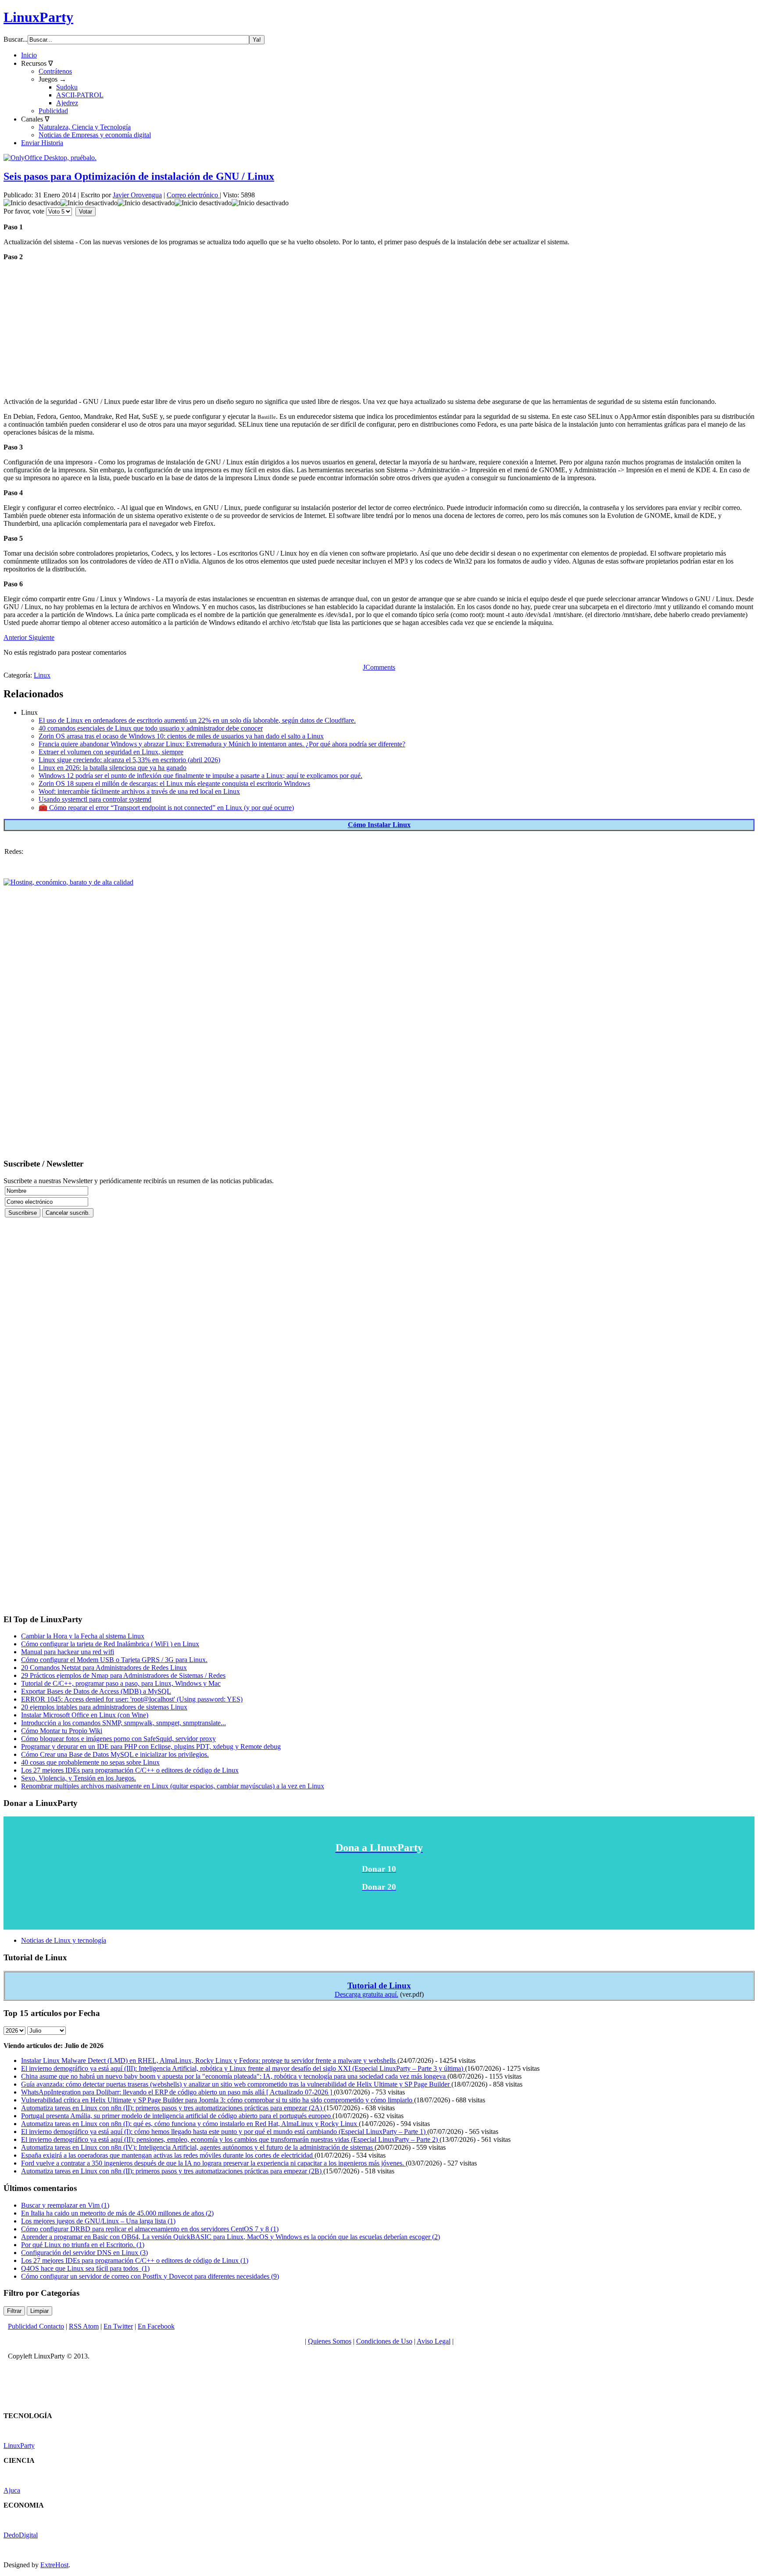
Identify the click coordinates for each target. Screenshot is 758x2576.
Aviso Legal (434, 2341)
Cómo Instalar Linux (379, 825)
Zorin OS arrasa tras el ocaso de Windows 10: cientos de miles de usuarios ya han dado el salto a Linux (181, 736)
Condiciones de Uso (384, 2341)
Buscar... (16, 39)
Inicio (29, 55)
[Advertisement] (267, 329)
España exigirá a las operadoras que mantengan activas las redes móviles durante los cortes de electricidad (168, 2155)
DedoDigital (21, 2535)
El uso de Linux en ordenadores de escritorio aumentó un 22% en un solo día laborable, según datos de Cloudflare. (197, 720)
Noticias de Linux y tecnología (64, 1940)
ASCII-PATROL (80, 95)
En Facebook (156, 2326)
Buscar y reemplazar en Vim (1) (65, 2205)
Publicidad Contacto (36, 2326)
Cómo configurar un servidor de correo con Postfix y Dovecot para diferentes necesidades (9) (150, 2276)
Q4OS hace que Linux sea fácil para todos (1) (85, 2268)
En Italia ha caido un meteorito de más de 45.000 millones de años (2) (117, 2213)
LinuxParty (38, 17)
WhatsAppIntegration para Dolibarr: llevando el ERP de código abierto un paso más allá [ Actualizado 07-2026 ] (177, 2092)
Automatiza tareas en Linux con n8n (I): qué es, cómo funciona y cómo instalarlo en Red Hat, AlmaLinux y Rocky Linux (190, 2124)
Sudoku (67, 87)
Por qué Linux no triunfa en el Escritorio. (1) (83, 2245)
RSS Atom (84, 2326)
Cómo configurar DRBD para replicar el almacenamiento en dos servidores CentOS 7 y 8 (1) (150, 2229)
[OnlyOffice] (50, 158)
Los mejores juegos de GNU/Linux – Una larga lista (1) (98, 2221)
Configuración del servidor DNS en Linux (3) (84, 2253)
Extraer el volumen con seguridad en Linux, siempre (111, 752)
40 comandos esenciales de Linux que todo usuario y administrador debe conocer (151, 728)
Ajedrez (67, 103)
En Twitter (118, 2326)
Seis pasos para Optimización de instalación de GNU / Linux (139, 176)
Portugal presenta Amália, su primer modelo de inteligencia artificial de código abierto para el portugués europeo (177, 2116)
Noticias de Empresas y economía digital (95, 135)
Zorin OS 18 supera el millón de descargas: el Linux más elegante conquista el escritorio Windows (174, 783)
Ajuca (12, 2490)
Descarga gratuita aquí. (366, 1994)
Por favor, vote (24, 211)
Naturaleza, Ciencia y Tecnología (85, 127)
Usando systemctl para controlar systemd (95, 799)
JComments (379, 667)
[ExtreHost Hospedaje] (68, 882)
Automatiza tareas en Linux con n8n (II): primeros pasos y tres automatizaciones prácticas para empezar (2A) (172, 2108)
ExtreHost (54, 2565)
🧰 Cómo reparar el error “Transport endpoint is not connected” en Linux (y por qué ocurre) (166, 808)
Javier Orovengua (137, 195)
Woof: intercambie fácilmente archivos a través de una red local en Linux (139, 791)
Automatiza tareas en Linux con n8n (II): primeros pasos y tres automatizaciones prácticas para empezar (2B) (172, 2171)
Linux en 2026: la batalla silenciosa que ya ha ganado (113, 768)
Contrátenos (55, 71)
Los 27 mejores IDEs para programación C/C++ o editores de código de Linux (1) (135, 2260)
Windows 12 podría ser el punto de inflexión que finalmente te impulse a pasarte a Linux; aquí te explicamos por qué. (200, 776)
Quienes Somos (330, 2341)
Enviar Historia (42, 143)
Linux (42, 675)
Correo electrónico (193, 195)
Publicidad (53, 111)
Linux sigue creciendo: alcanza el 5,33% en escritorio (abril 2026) (129, 760)
